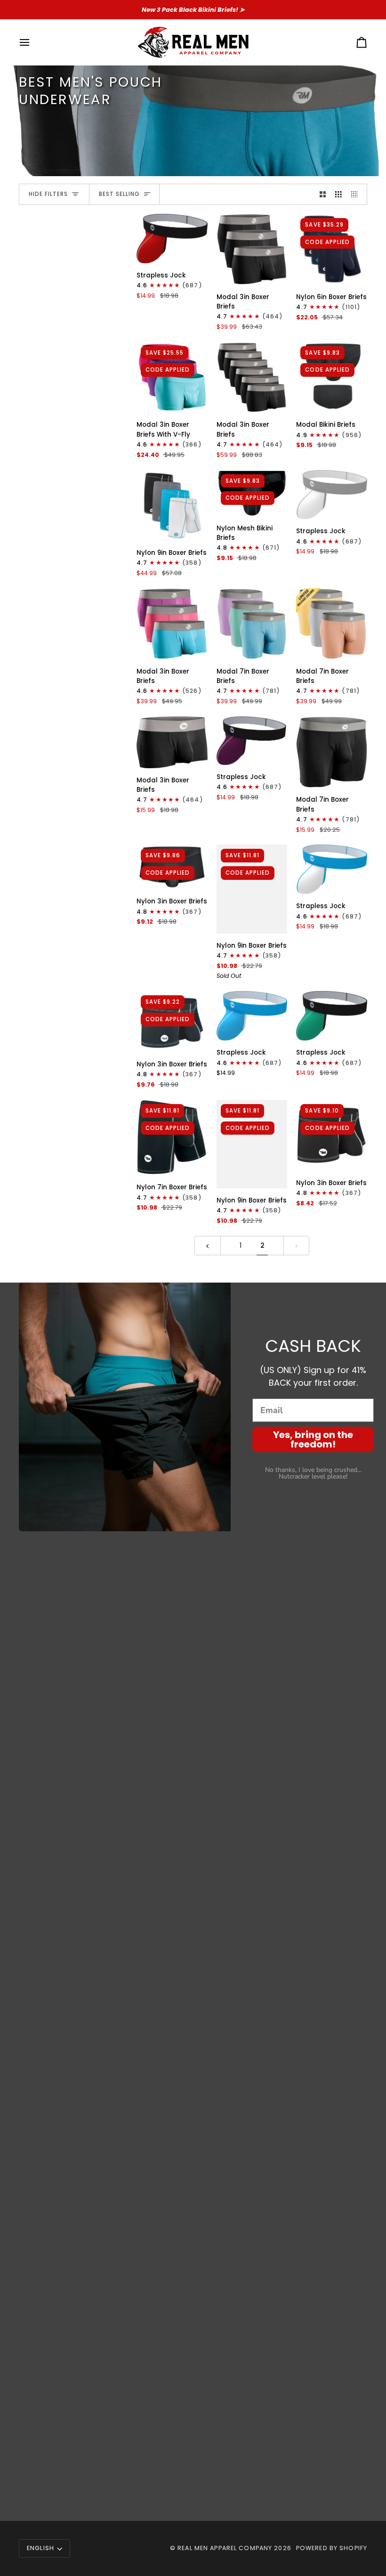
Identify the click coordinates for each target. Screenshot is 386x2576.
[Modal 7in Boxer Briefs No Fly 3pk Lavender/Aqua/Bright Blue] (252, 624)
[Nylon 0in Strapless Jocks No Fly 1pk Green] (332, 1016)
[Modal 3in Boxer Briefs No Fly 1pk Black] (172, 742)
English (40, 2548)
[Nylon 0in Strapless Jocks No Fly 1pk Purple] (252, 741)
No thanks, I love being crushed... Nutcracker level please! (313, 1473)
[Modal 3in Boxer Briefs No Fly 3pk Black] (252, 249)
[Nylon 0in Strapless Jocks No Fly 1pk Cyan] (252, 1016)
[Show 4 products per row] (357, 194)
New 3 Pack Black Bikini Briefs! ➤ (193, 10)
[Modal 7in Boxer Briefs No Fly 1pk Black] (332, 752)
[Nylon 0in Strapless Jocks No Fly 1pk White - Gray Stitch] (332, 495)
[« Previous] (208, 1246)
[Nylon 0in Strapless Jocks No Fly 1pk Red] (172, 239)
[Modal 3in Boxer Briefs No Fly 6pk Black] (252, 378)
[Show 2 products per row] (323, 194)
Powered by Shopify (332, 2548)
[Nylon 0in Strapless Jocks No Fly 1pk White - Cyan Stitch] (332, 869)
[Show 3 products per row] (338, 194)
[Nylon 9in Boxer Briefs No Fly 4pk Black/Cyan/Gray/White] (172, 506)
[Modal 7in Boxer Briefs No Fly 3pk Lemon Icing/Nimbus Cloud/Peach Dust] (332, 624)
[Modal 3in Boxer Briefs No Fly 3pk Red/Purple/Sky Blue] (172, 624)
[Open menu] (33, 42)
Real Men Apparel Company (225, 2548)
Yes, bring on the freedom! (313, 1439)
